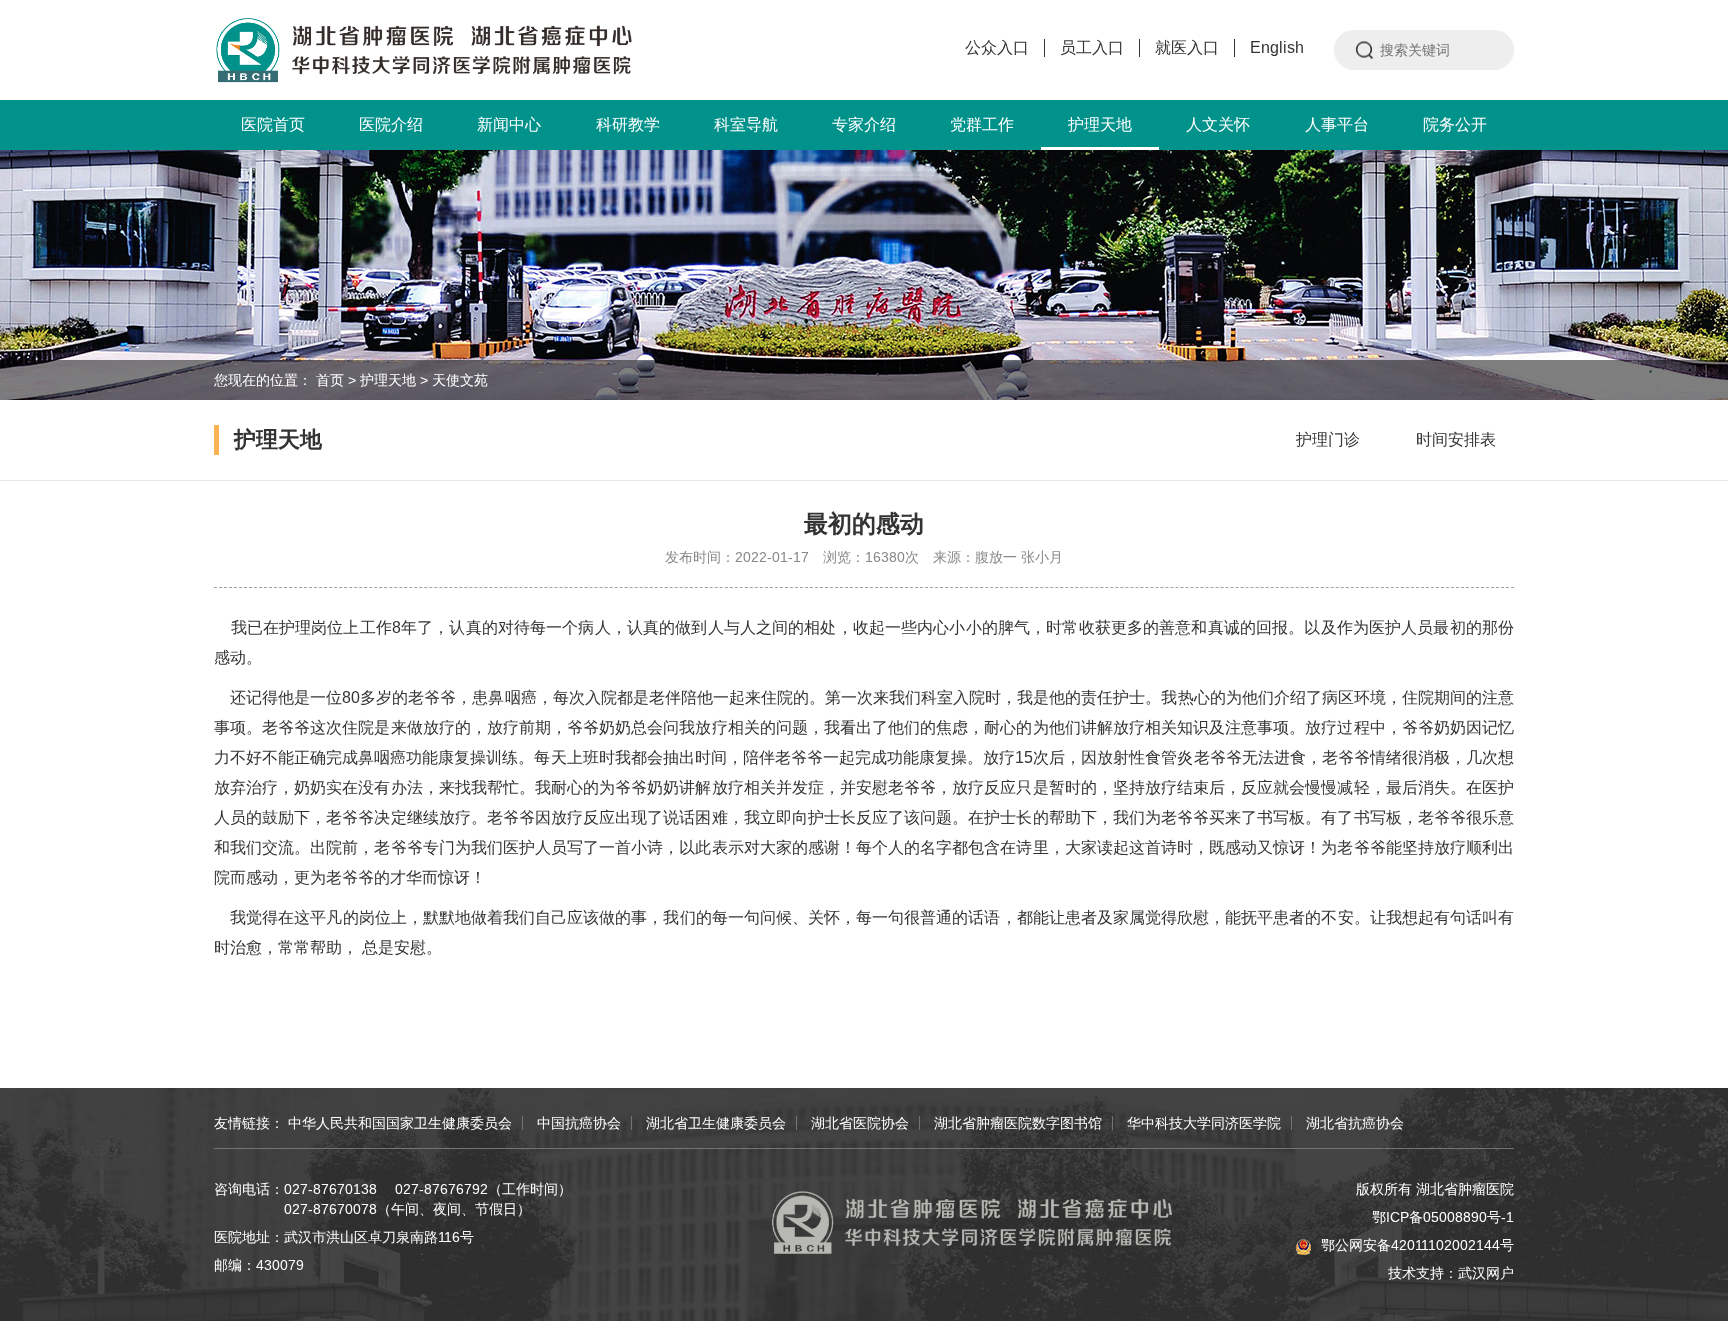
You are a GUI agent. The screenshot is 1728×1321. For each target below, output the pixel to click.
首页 (330, 380)
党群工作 (982, 124)
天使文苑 (460, 380)
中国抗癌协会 (579, 1123)
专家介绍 (864, 124)
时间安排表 (1456, 439)
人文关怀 (1218, 124)
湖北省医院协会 (860, 1123)
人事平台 (1337, 124)
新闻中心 (509, 124)
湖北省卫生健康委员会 (716, 1123)
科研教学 (628, 124)
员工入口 (1092, 47)
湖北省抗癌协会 (1355, 1123)
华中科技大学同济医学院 (1204, 1123)
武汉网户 (1486, 1273)
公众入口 (997, 47)
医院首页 (273, 124)
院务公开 (1455, 124)
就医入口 (1187, 47)
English (1277, 47)
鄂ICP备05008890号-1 (1443, 1217)
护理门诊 (1328, 439)
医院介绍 (391, 124)
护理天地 (1100, 124)
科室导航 (746, 124)
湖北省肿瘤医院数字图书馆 (1018, 1123)
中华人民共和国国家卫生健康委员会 (400, 1123)
